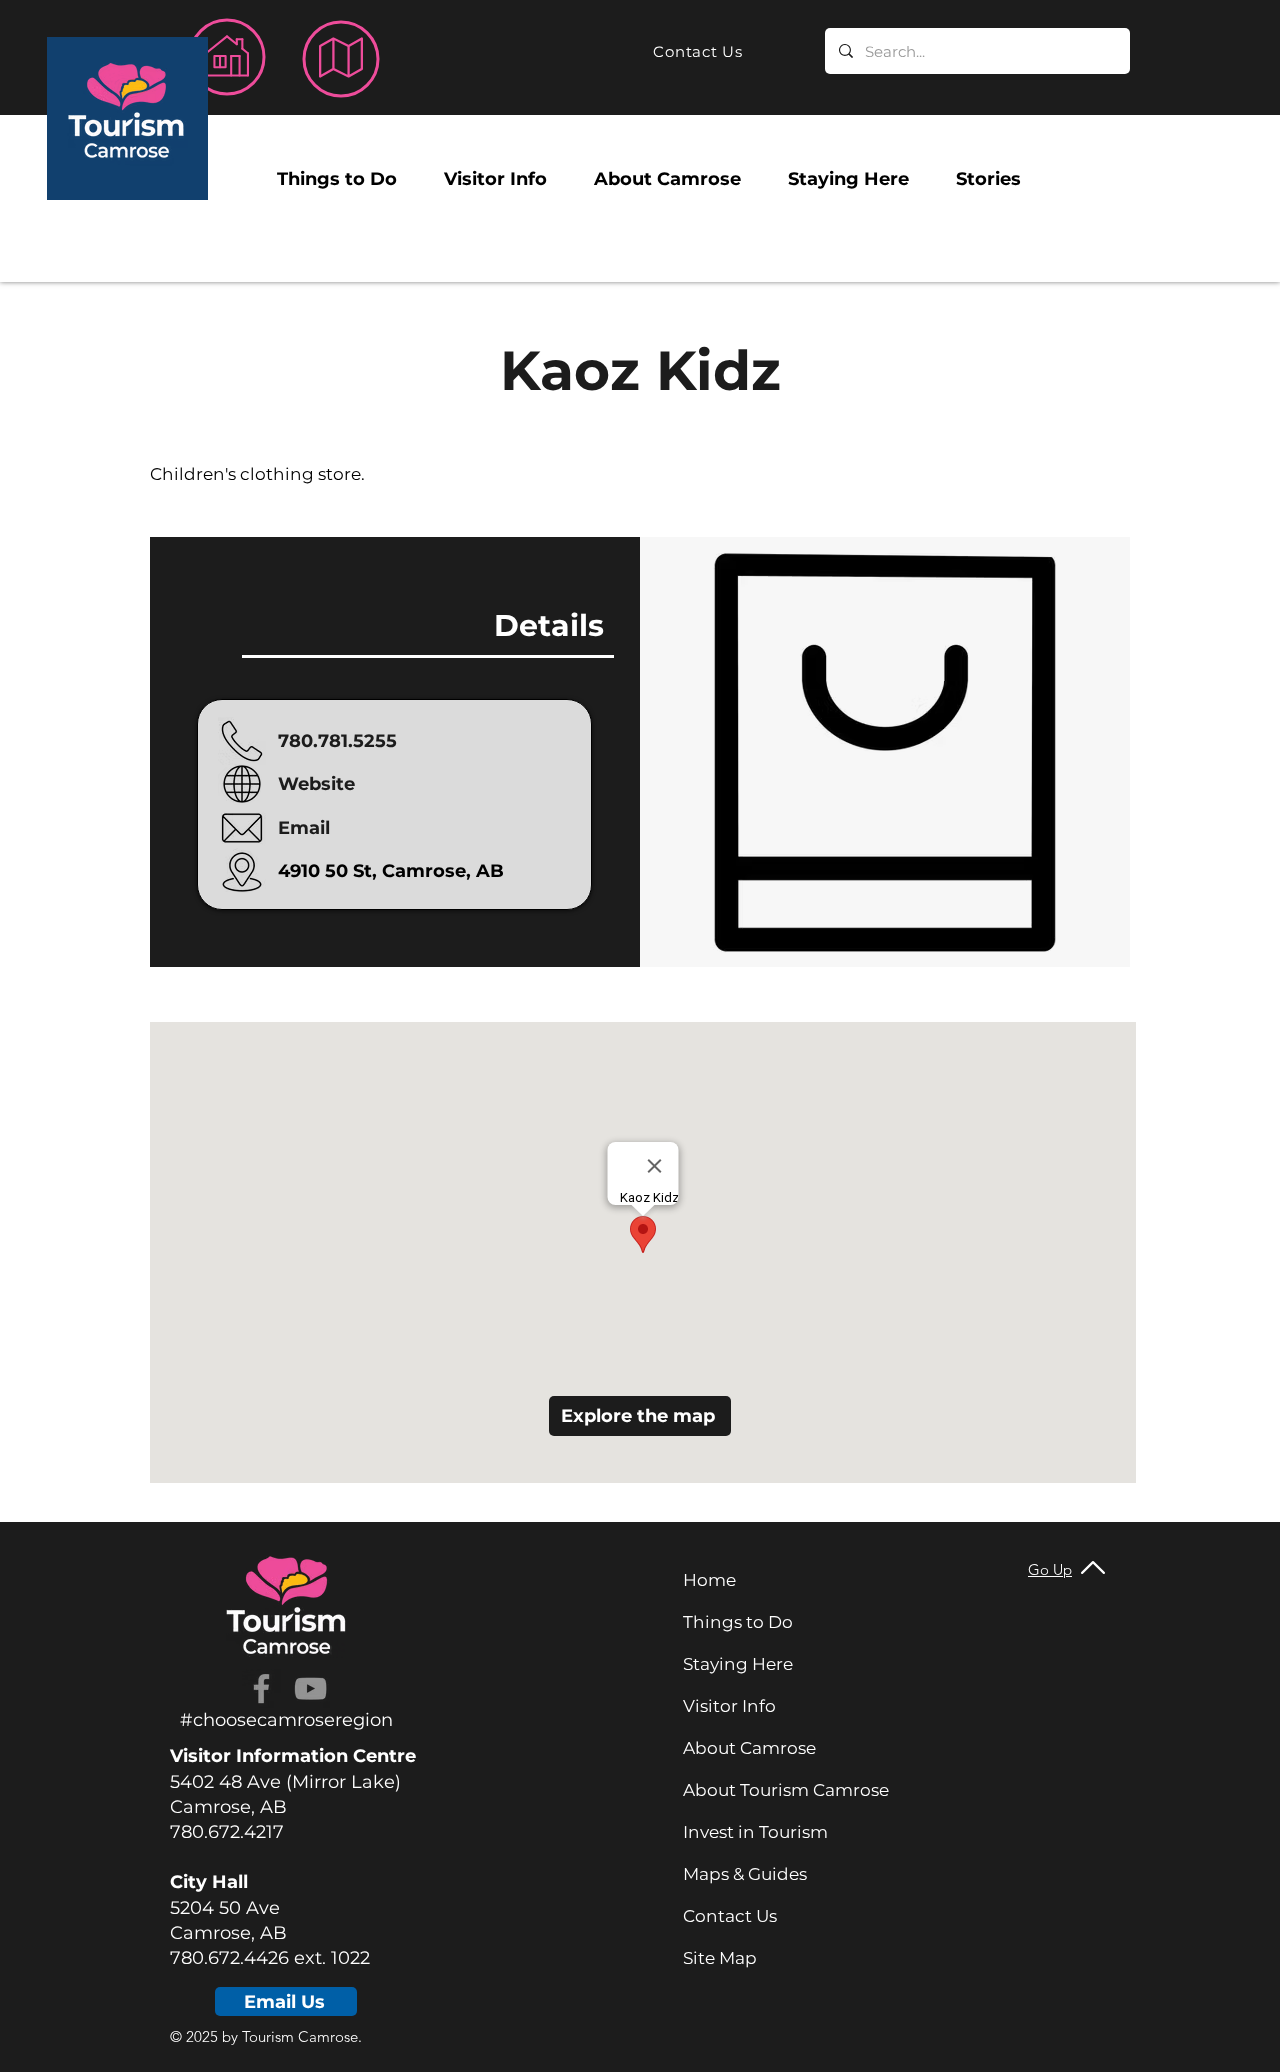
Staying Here (738, 1664)
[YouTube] (310, 1688)
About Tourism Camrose (786, 1790)
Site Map (720, 1958)
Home (709, 1580)
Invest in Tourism (755, 1832)
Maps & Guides (745, 1874)
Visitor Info (729, 1706)
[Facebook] (261, 1688)
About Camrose (749, 1748)
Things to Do (738, 1622)
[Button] (228, 57)
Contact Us (730, 1916)
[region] (127, 118)
